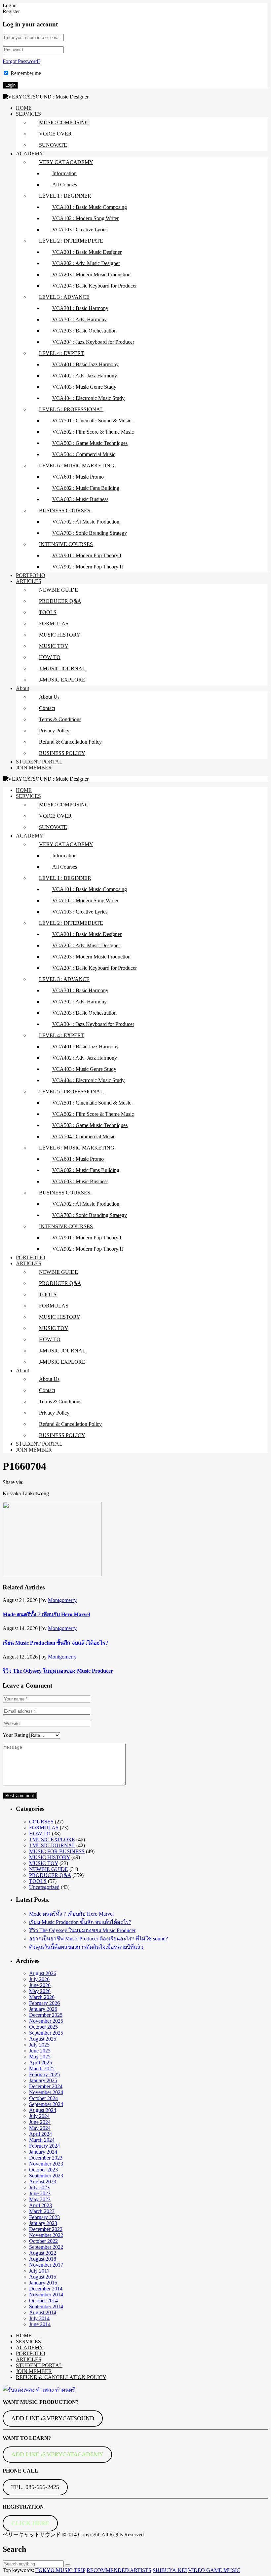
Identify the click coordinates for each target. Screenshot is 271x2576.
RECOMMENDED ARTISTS (119, 2570)
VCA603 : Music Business (80, 499)
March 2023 (42, 2211)
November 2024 (46, 2092)
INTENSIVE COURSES (66, 544)
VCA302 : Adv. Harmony (79, 319)
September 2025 (46, 2033)
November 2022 (46, 2235)
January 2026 (43, 2009)
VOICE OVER (55, 134)
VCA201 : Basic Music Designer (87, 252)
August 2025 (43, 2039)
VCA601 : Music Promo (78, 477)
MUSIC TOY (54, 646)
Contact (47, 708)
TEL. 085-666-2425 (35, 2487)
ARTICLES (29, 581)
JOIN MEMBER (34, 768)
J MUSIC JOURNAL (52, 1845)
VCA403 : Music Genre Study (84, 387)
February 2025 (44, 2074)
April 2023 (40, 2205)
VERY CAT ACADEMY (66, 162)
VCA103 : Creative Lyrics (80, 230)
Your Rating (15, 1735)
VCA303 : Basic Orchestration (84, 331)
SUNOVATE (53, 145)
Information (64, 173)
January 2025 (43, 2080)
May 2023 (40, 2199)
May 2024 (40, 2128)
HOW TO (50, 657)
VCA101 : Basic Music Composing (90, 207)
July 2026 (39, 1979)
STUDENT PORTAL (39, 762)
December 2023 (46, 2158)
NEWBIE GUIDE (58, 590)
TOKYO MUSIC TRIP (60, 2570)
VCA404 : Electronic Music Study (88, 398)
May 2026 (40, 1991)
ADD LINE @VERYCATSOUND (53, 2418)
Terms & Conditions (60, 719)
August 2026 (43, 1973)
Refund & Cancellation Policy (70, 742)
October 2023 (43, 2170)
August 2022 (43, 2253)
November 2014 (46, 2295)
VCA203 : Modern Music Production (91, 274)
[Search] (68, 2565)
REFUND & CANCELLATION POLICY (61, 2377)
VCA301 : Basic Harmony (80, 308)
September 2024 (46, 2104)
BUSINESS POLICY (62, 753)
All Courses (65, 185)
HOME (24, 108)
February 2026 (44, 2003)
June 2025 (40, 2051)
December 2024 (46, 2086)
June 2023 (40, 2193)
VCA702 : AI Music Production (86, 522)
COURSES (41, 1822)
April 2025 (40, 2063)
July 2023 (39, 2187)
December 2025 (46, 2015)
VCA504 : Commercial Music (84, 454)
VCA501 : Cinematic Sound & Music (92, 421)
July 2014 (39, 2318)
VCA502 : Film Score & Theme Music (93, 432)
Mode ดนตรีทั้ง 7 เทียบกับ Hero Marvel (46, 1614)
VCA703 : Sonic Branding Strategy (90, 533)
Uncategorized (44, 1887)
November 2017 (46, 2265)
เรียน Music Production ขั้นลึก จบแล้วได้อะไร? (55, 1643)
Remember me (26, 73)
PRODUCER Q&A (60, 601)
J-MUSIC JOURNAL (62, 668)
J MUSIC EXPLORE (52, 1839)
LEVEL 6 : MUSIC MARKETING (77, 466)
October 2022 (43, 2241)
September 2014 (46, 2306)
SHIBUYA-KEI (170, 2570)
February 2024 (44, 2146)
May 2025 (40, 2057)
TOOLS (48, 612)
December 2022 (46, 2229)
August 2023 (43, 2182)
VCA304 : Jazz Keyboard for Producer (93, 342)
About (22, 688)
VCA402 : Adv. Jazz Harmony (85, 376)
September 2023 (46, 2176)
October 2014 (43, 2301)
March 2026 (42, 1997)
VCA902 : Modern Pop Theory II (88, 567)
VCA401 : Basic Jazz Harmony (85, 364)
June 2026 (40, 1985)
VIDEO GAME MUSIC (214, 2570)
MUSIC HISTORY (60, 635)
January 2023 (43, 2223)
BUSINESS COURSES (65, 510)
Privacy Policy (54, 731)
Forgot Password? (21, 61)
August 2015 (43, 2277)
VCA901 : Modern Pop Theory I (87, 555)
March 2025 (42, 2069)
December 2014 (46, 2289)
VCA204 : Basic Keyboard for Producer (95, 286)
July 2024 (39, 2116)
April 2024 (40, 2134)
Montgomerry (62, 1600)
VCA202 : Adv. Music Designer (86, 263)
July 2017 (39, 2271)
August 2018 (43, 2259)
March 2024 (42, 2140)
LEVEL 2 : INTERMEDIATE (71, 241)
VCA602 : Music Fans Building (86, 488)
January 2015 (43, 2283)
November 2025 (46, 2021)
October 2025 (43, 2027)
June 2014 (40, 2324)
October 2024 (43, 2098)
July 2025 (39, 2045)
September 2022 (46, 2247)
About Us (49, 697)
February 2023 (44, 2217)
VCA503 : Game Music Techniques (90, 443)
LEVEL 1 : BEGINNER (65, 196)
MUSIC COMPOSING (64, 122)
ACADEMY (30, 154)
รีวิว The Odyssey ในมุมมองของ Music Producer (58, 1671)
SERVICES (28, 114)
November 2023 (46, 2164)
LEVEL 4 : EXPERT (61, 353)
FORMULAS (54, 624)
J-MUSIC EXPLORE (62, 680)
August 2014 (43, 2312)
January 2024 (43, 2152)
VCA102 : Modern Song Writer (85, 218)
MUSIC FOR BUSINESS (57, 1851)
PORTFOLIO (31, 575)
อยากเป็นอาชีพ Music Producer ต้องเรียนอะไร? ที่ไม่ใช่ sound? (98, 1939)
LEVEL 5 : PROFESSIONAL (71, 409)
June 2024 (40, 2122)
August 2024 (43, 2110)
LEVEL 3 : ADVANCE (64, 297)
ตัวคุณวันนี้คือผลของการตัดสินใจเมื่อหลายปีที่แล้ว (86, 1947)
